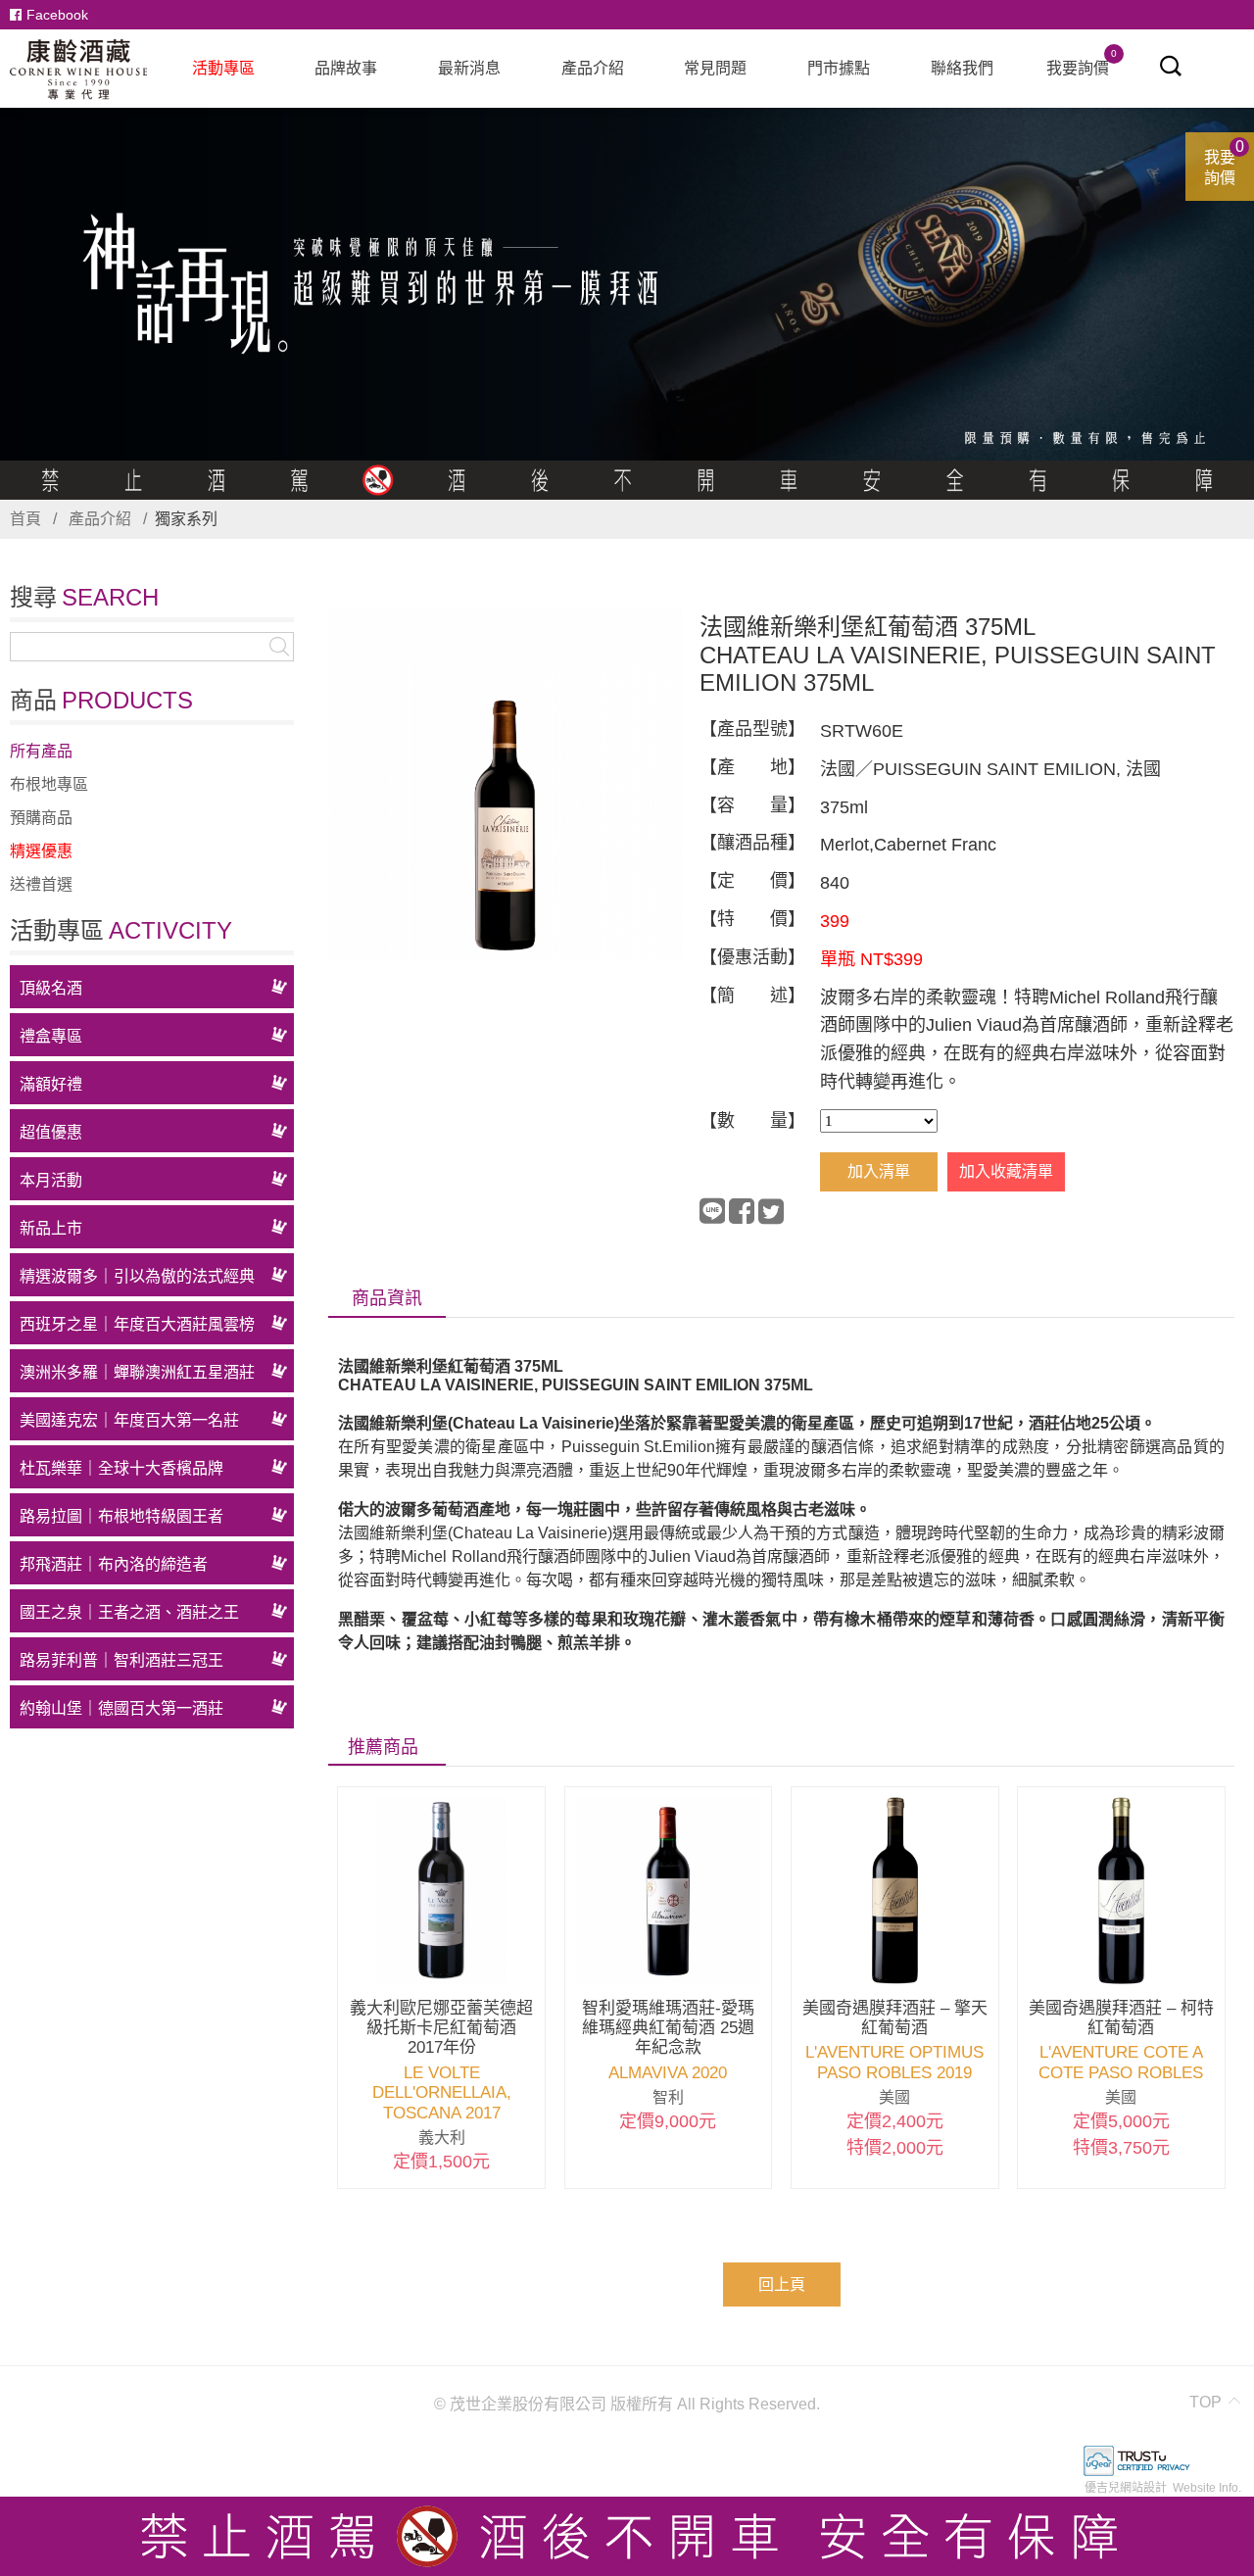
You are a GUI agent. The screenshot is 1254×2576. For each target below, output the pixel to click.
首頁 (25, 519)
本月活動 (51, 1180)
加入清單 (879, 1171)
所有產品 (41, 751)
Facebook (57, 15)
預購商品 (41, 818)
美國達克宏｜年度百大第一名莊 (129, 1420)
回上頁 (782, 2284)
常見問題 (715, 68)
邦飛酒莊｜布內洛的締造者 (114, 1564)
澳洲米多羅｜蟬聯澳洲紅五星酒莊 (137, 1372)
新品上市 (51, 1228)
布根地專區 (49, 784)
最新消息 (469, 68)
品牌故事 (346, 68)
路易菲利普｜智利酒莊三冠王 (121, 1660)
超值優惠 (51, 1132)
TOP (1206, 2402)
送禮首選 (41, 884)
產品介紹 (593, 68)
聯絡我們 (962, 68)
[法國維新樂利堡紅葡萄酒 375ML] (505, 786)
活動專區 (223, 68)
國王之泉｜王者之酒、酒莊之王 (129, 1612)
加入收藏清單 (1006, 1171)
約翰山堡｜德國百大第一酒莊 (121, 1708)
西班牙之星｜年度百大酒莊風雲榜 (137, 1324)
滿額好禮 (51, 1084)
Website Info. (1207, 2488)
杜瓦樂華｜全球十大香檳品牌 (121, 1468)
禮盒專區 (51, 1036)
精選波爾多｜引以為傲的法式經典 (137, 1276)
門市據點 (839, 68)
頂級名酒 (51, 988)
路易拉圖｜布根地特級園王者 (121, 1516)
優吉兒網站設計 (1126, 2488)
